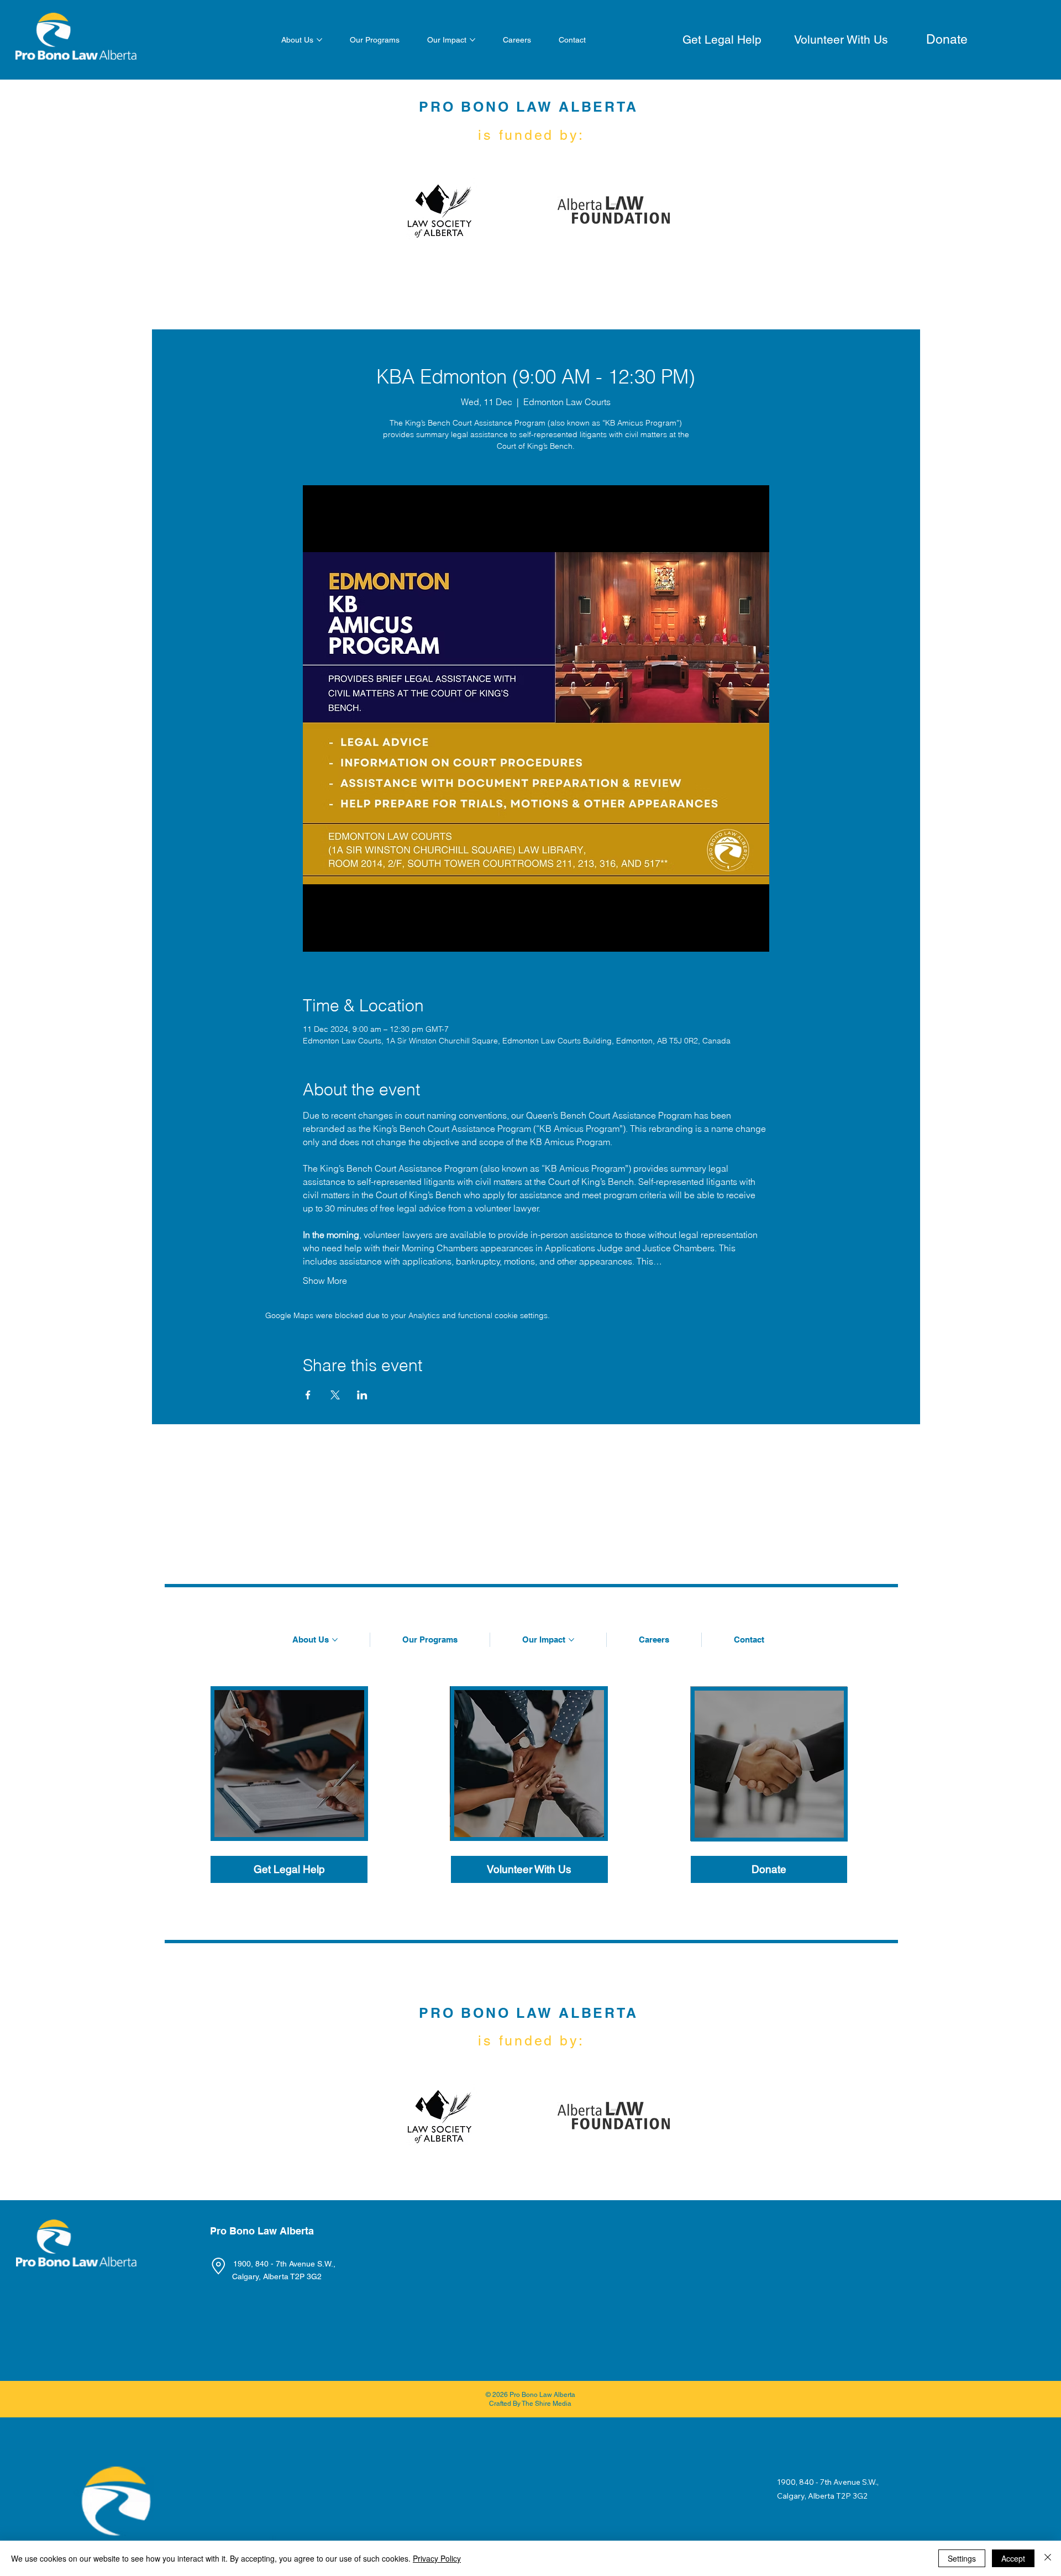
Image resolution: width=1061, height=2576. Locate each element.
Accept (1013, 2558)
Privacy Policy (437, 2558)
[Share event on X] (335, 1395)
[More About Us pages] (319, 40)
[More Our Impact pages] (472, 40)
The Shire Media (547, 2404)
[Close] (1048, 2558)
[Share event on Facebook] (308, 1395)
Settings (962, 2558)
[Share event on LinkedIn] (362, 1395)
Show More (325, 1281)
